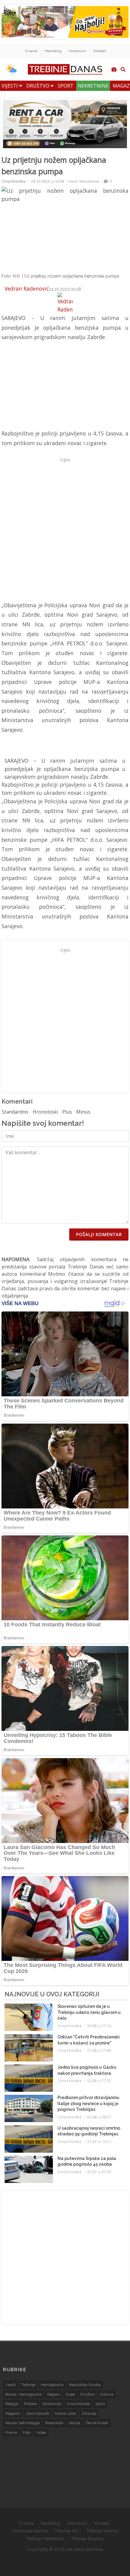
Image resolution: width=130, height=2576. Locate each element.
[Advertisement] (65, 529)
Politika (30, 2404)
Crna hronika (13, 181)
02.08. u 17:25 (99, 2081)
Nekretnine (93, 86)
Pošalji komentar (99, 1234)
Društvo (38, 86)
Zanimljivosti (38, 2413)
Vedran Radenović (27, 288)
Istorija (74, 2423)
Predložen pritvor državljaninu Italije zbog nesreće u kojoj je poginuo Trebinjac (88, 2103)
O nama (31, 51)
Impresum (78, 51)
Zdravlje (89, 2413)
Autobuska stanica (30, 2531)
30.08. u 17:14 (99, 2026)
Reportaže (54, 2423)
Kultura (107, 2394)
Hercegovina (52, 2385)
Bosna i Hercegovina (23, 2394)
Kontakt (100, 51)
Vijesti (10, 86)
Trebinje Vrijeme (102, 2531)
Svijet (70, 2394)
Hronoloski (45, 1112)
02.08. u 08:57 (99, 2117)
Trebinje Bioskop (88, 2539)
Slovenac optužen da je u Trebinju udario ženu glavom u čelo (89, 2012)
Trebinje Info (67, 2531)
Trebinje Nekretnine (45, 2539)
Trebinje (28, 2385)
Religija (12, 2404)
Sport (66, 86)
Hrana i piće (65, 2413)
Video (41, 2433)
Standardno (15, 1112)
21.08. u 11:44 (99, 2050)
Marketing (53, 51)
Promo (11, 2433)
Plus (67, 1112)
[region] (47, 389)
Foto (27, 2433)
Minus (83, 1112)
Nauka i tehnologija (22, 2423)
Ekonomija (52, 2404)
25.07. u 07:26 (99, 2172)
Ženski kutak (97, 2423)
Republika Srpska (85, 2385)
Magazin (13, 2413)
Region (54, 2394)
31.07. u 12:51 (99, 2141)
